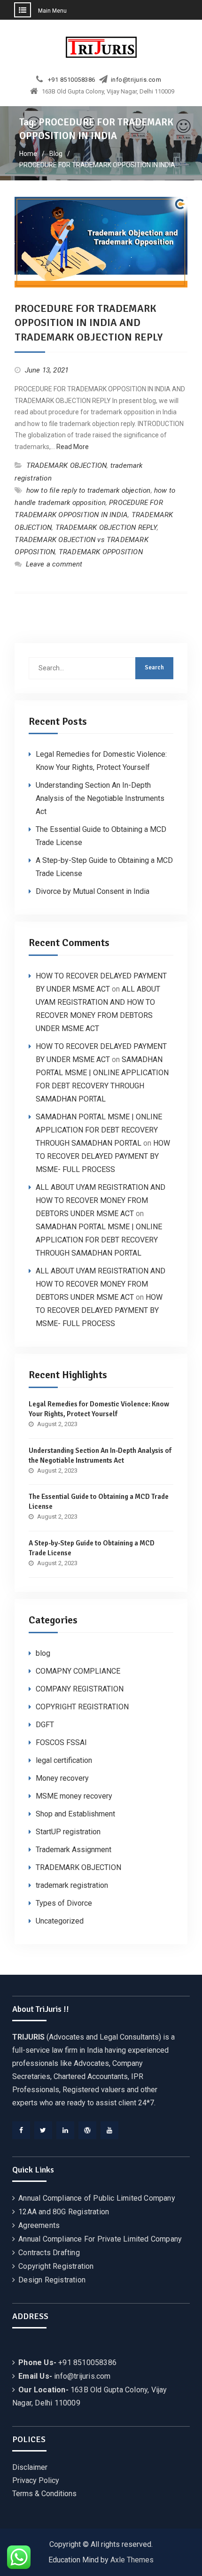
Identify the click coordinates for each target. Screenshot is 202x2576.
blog (43, 1653)
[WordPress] (87, 2130)
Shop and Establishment (75, 1814)
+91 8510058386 (72, 80)
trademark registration (72, 1885)
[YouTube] (109, 2130)
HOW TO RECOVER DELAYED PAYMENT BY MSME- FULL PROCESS (103, 1156)
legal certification (64, 1760)
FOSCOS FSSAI (61, 1742)
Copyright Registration (56, 2266)
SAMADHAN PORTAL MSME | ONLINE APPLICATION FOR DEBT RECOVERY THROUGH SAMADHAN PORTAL (99, 1130)
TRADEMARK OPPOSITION (101, 552)
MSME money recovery (74, 1796)
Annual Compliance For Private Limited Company (100, 2239)
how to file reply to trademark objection (89, 490)
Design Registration (52, 2280)
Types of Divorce (64, 1903)
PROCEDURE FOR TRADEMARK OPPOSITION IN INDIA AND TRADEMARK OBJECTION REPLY (89, 323)
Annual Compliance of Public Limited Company (97, 2198)
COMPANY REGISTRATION (80, 1689)
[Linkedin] (65, 2130)
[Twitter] (43, 2130)
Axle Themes (132, 2560)
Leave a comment (54, 564)
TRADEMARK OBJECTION (67, 466)
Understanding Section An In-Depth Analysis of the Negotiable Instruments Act (100, 798)
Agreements (39, 2225)
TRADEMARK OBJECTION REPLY (106, 528)
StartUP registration (68, 1832)
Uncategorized (60, 1921)
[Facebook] (21, 2130)
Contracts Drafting (49, 2253)
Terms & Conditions (44, 2494)
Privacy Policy (36, 2480)
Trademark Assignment (74, 1850)
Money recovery (62, 1778)
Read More (73, 447)
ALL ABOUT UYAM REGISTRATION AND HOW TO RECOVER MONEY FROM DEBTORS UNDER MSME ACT (101, 1200)
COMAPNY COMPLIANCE (78, 1671)
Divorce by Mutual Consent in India (93, 891)
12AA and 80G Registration (64, 2212)
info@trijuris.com (136, 80)
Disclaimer (30, 2467)
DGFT (45, 1725)
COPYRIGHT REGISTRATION (82, 1707)
